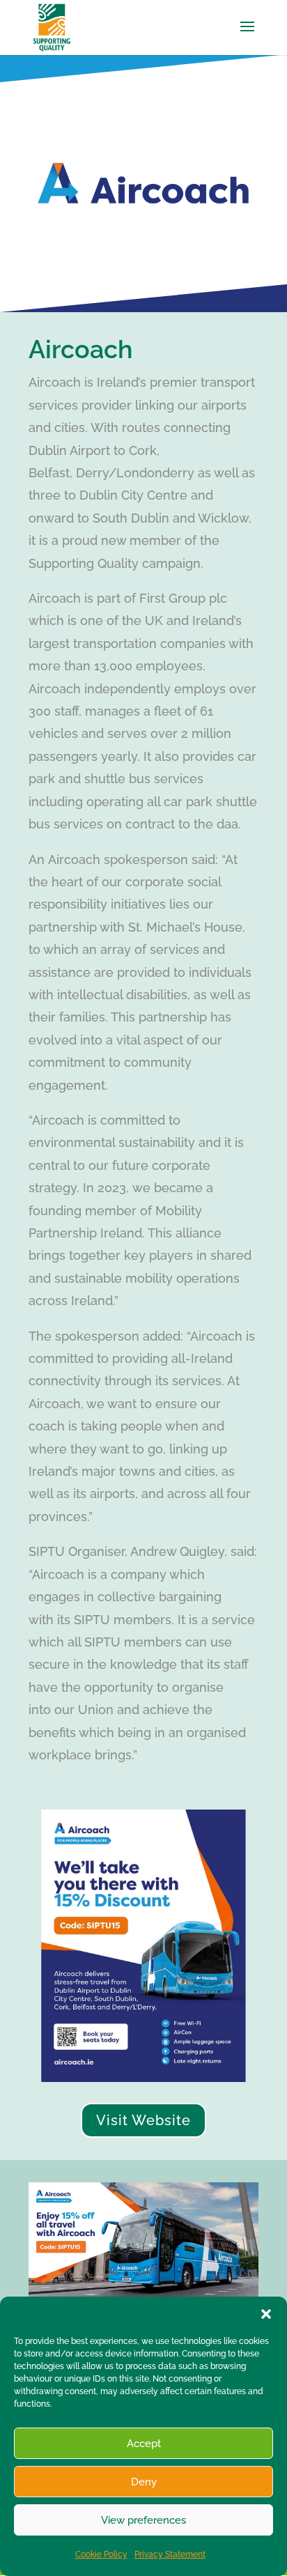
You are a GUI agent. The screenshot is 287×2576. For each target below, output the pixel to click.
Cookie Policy (101, 2554)
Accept (144, 2444)
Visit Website (143, 2120)
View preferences (143, 2520)
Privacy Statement (170, 2554)
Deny (144, 2482)
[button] (266, 2314)
